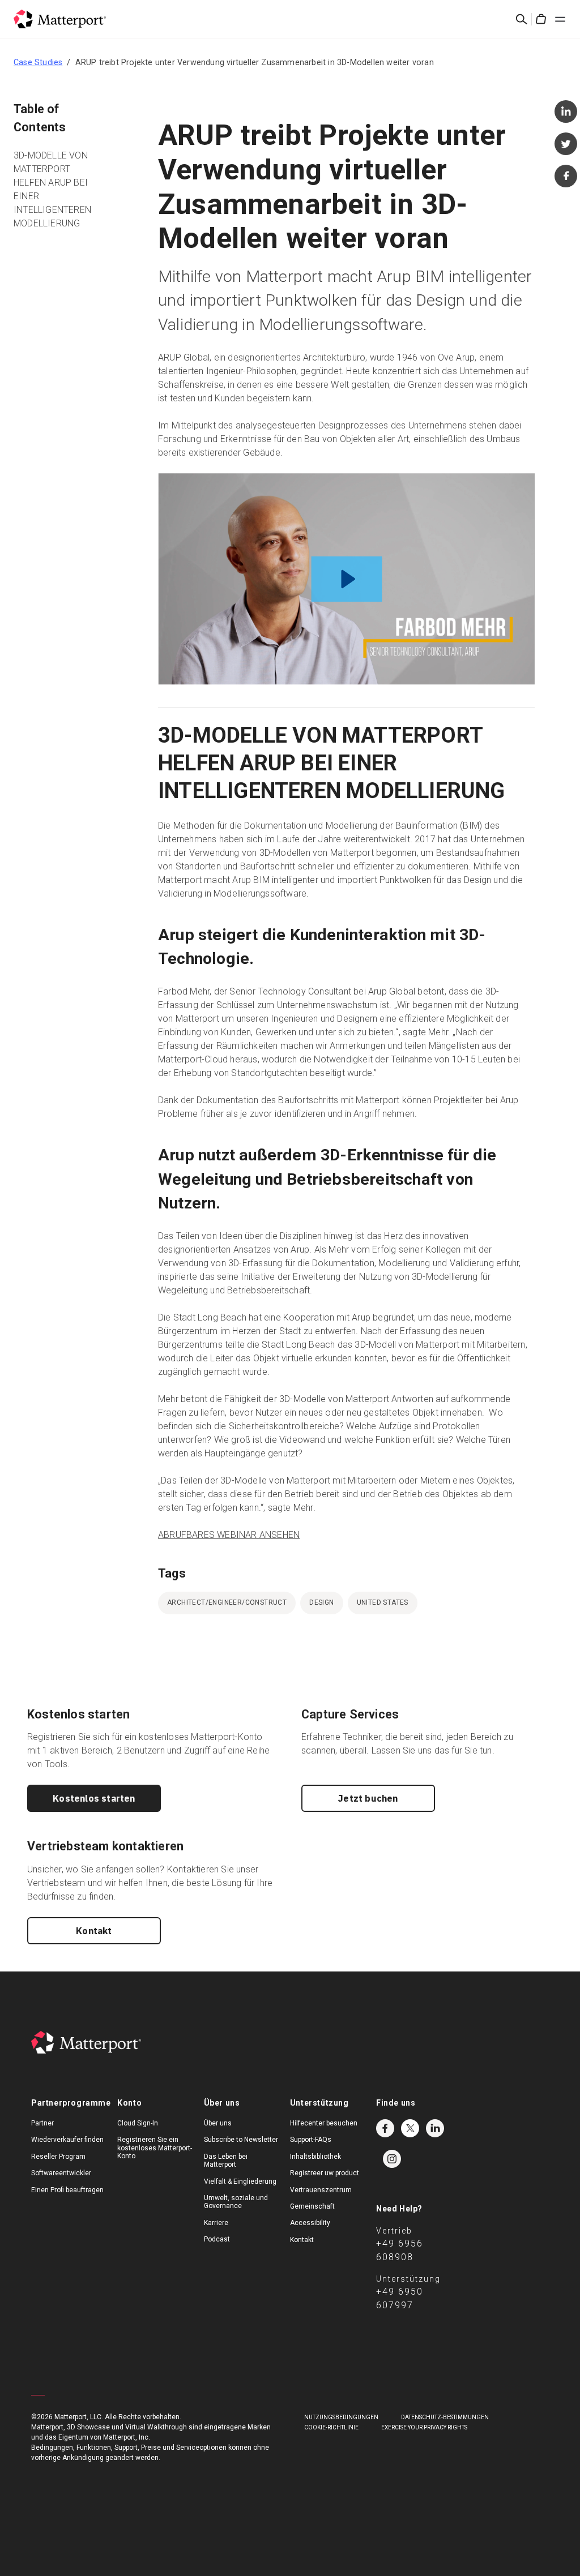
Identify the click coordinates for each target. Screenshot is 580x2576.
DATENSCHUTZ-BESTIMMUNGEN (445, 2417)
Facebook (385, 2128)
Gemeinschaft (312, 2206)
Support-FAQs (311, 2140)
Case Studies (38, 62)
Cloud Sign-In (138, 2123)
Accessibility (310, 2223)
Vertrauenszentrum (321, 2190)
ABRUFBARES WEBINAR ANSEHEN (229, 1535)
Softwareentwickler (61, 2173)
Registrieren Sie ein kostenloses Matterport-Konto (155, 2148)
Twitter (410, 2128)
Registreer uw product (325, 2173)
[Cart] (541, 19)
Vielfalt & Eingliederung (240, 2181)
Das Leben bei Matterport (226, 2161)
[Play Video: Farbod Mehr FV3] (346, 579)
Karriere (216, 2223)
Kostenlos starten (94, 1798)
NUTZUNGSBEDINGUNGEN (341, 2417)
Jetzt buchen (368, 1798)
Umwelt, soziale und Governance (236, 2202)
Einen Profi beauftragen (67, 2190)
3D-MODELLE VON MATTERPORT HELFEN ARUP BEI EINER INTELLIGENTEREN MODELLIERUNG (52, 189)
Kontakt (94, 1931)
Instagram (392, 2159)
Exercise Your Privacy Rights (424, 2427)
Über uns (218, 2123)
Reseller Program (58, 2157)
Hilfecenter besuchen (324, 2123)
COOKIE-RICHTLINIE (331, 2427)
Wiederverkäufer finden (67, 2140)
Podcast (217, 2239)
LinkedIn (435, 2128)
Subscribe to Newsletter (241, 2140)
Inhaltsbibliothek (315, 2157)
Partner (42, 2123)
